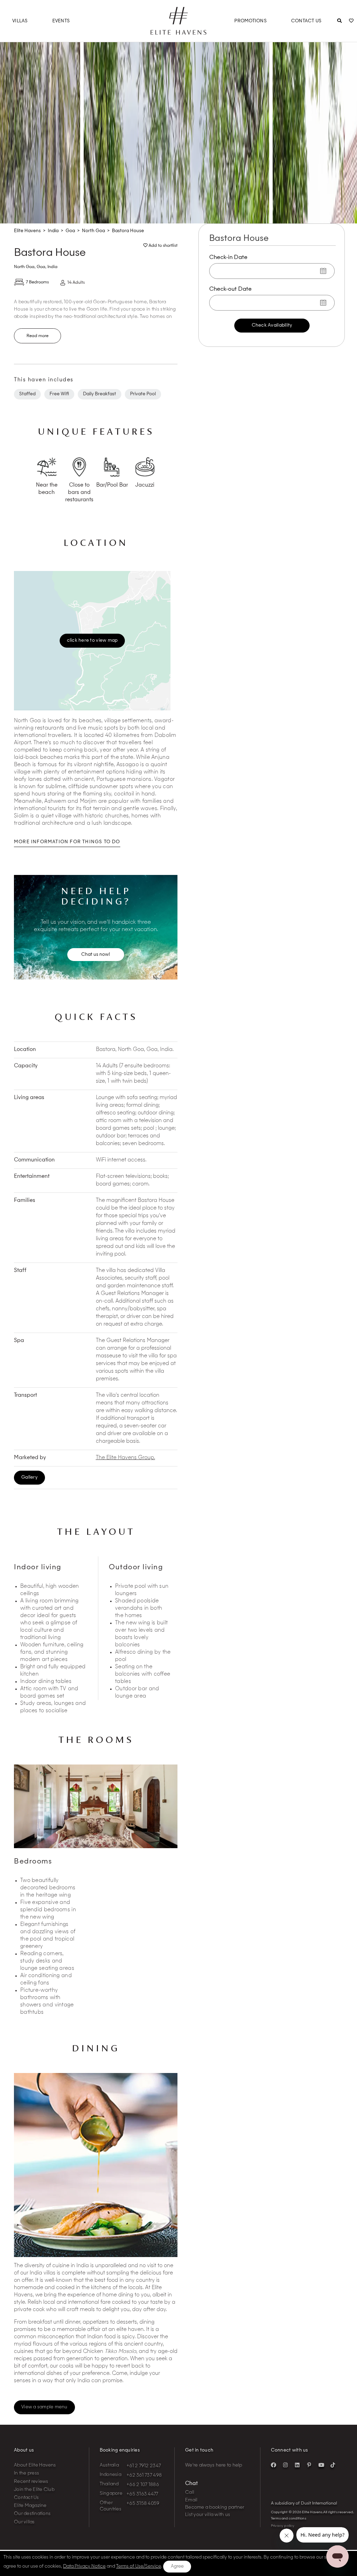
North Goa (24, 267)
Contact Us (306, 21)
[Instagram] (286, 2465)
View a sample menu (44, 2407)
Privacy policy (283, 2526)
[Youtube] (321, 2465)
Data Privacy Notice (84, 2566)
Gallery (29, 1477)
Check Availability (272, 325)
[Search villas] (339, 21)
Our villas (24, 2522)
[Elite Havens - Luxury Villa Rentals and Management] (178, 32)
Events (61, 21)
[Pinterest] (309, 2465)
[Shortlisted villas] (351, 21)
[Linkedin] (297, 2465)
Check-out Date (230, 289)
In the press (26, 2473)
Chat (191, 2484)
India (52, 267)
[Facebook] (274, 2465)
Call (190, 2493)
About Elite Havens (35, 2465)
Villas (20, 21)
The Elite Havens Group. (126, 1458)
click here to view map (92, 640)
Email (191, 2500)
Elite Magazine (30, 2506)
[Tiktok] (333, 2465)
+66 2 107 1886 (143, 2485)
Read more (37, 336)
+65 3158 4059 (143, 2504)
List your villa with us (208, 2515)
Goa (41, 267)
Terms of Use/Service (139, 2566)
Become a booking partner (215, 2508)
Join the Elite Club (34, 2490)
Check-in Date (228, 258)
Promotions (250, 21)
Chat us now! (96, 955)
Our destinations (32, 2514)
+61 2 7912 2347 (144, 2466)
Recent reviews (31, 2482)
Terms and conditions (288, 2518)
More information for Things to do (67, 842)
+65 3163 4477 (142, 2494)
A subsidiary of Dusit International (304, 2503)
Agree (177, 2566)
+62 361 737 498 (144, 2475)
